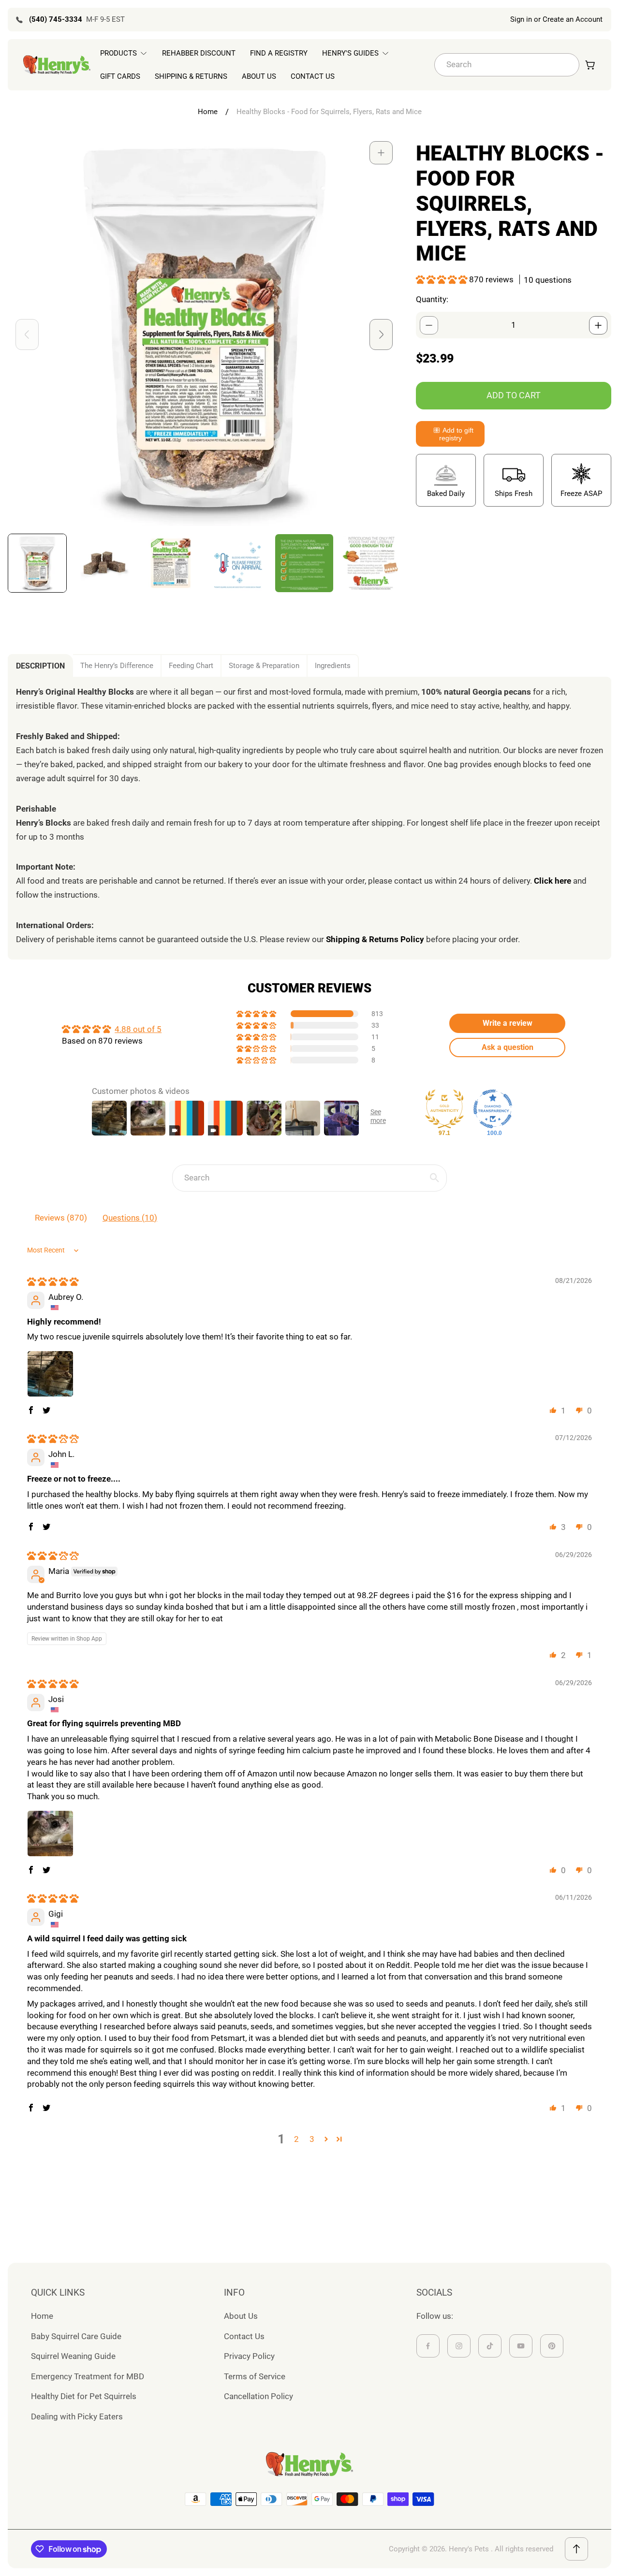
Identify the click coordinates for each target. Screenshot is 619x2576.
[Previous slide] (27, 335)
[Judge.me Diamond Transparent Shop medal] (493, 1109)
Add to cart (514, 395)
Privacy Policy (249, 2356)
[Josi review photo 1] (50, 1834)
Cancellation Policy (258, 2396)
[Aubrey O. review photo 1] (50, 1374)
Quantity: (432, 299)
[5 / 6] (304, 563)
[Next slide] (381, 335)
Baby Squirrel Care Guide (76, 2336)
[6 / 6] (371, 563)
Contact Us (244, 2336)
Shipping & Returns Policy (375, 939)
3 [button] (312, 2139)
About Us (241, 2316)
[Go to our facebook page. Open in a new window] (428, 2346)
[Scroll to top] (576, 2549)
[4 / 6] (237, 563)
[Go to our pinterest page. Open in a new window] (552, 2346)
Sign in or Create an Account (556, 19)
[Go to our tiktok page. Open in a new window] (490, 2346)
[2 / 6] (104, 563)
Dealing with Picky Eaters (77, 2416)
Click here (553, 881)
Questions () (130, 1218)
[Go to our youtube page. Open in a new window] (521, 2346)
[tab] (40, 666)
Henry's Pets (469, 2549)
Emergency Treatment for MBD (88, 2376)
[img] (53, 1281)
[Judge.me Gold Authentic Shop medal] (444, 1109)
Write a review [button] (508, 1023)
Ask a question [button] (508, 1047)
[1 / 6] (37, 563)
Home (208, 112)
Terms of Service (255, 2376)
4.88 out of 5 (138, 1029)
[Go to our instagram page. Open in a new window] (459, 2346)
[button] (442, 279)
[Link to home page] (309, 2464)
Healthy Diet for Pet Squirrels (84, 2396)
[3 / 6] (171, 563)
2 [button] (296, 2139)
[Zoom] (381, 153)
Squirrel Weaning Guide (73, 2356)
